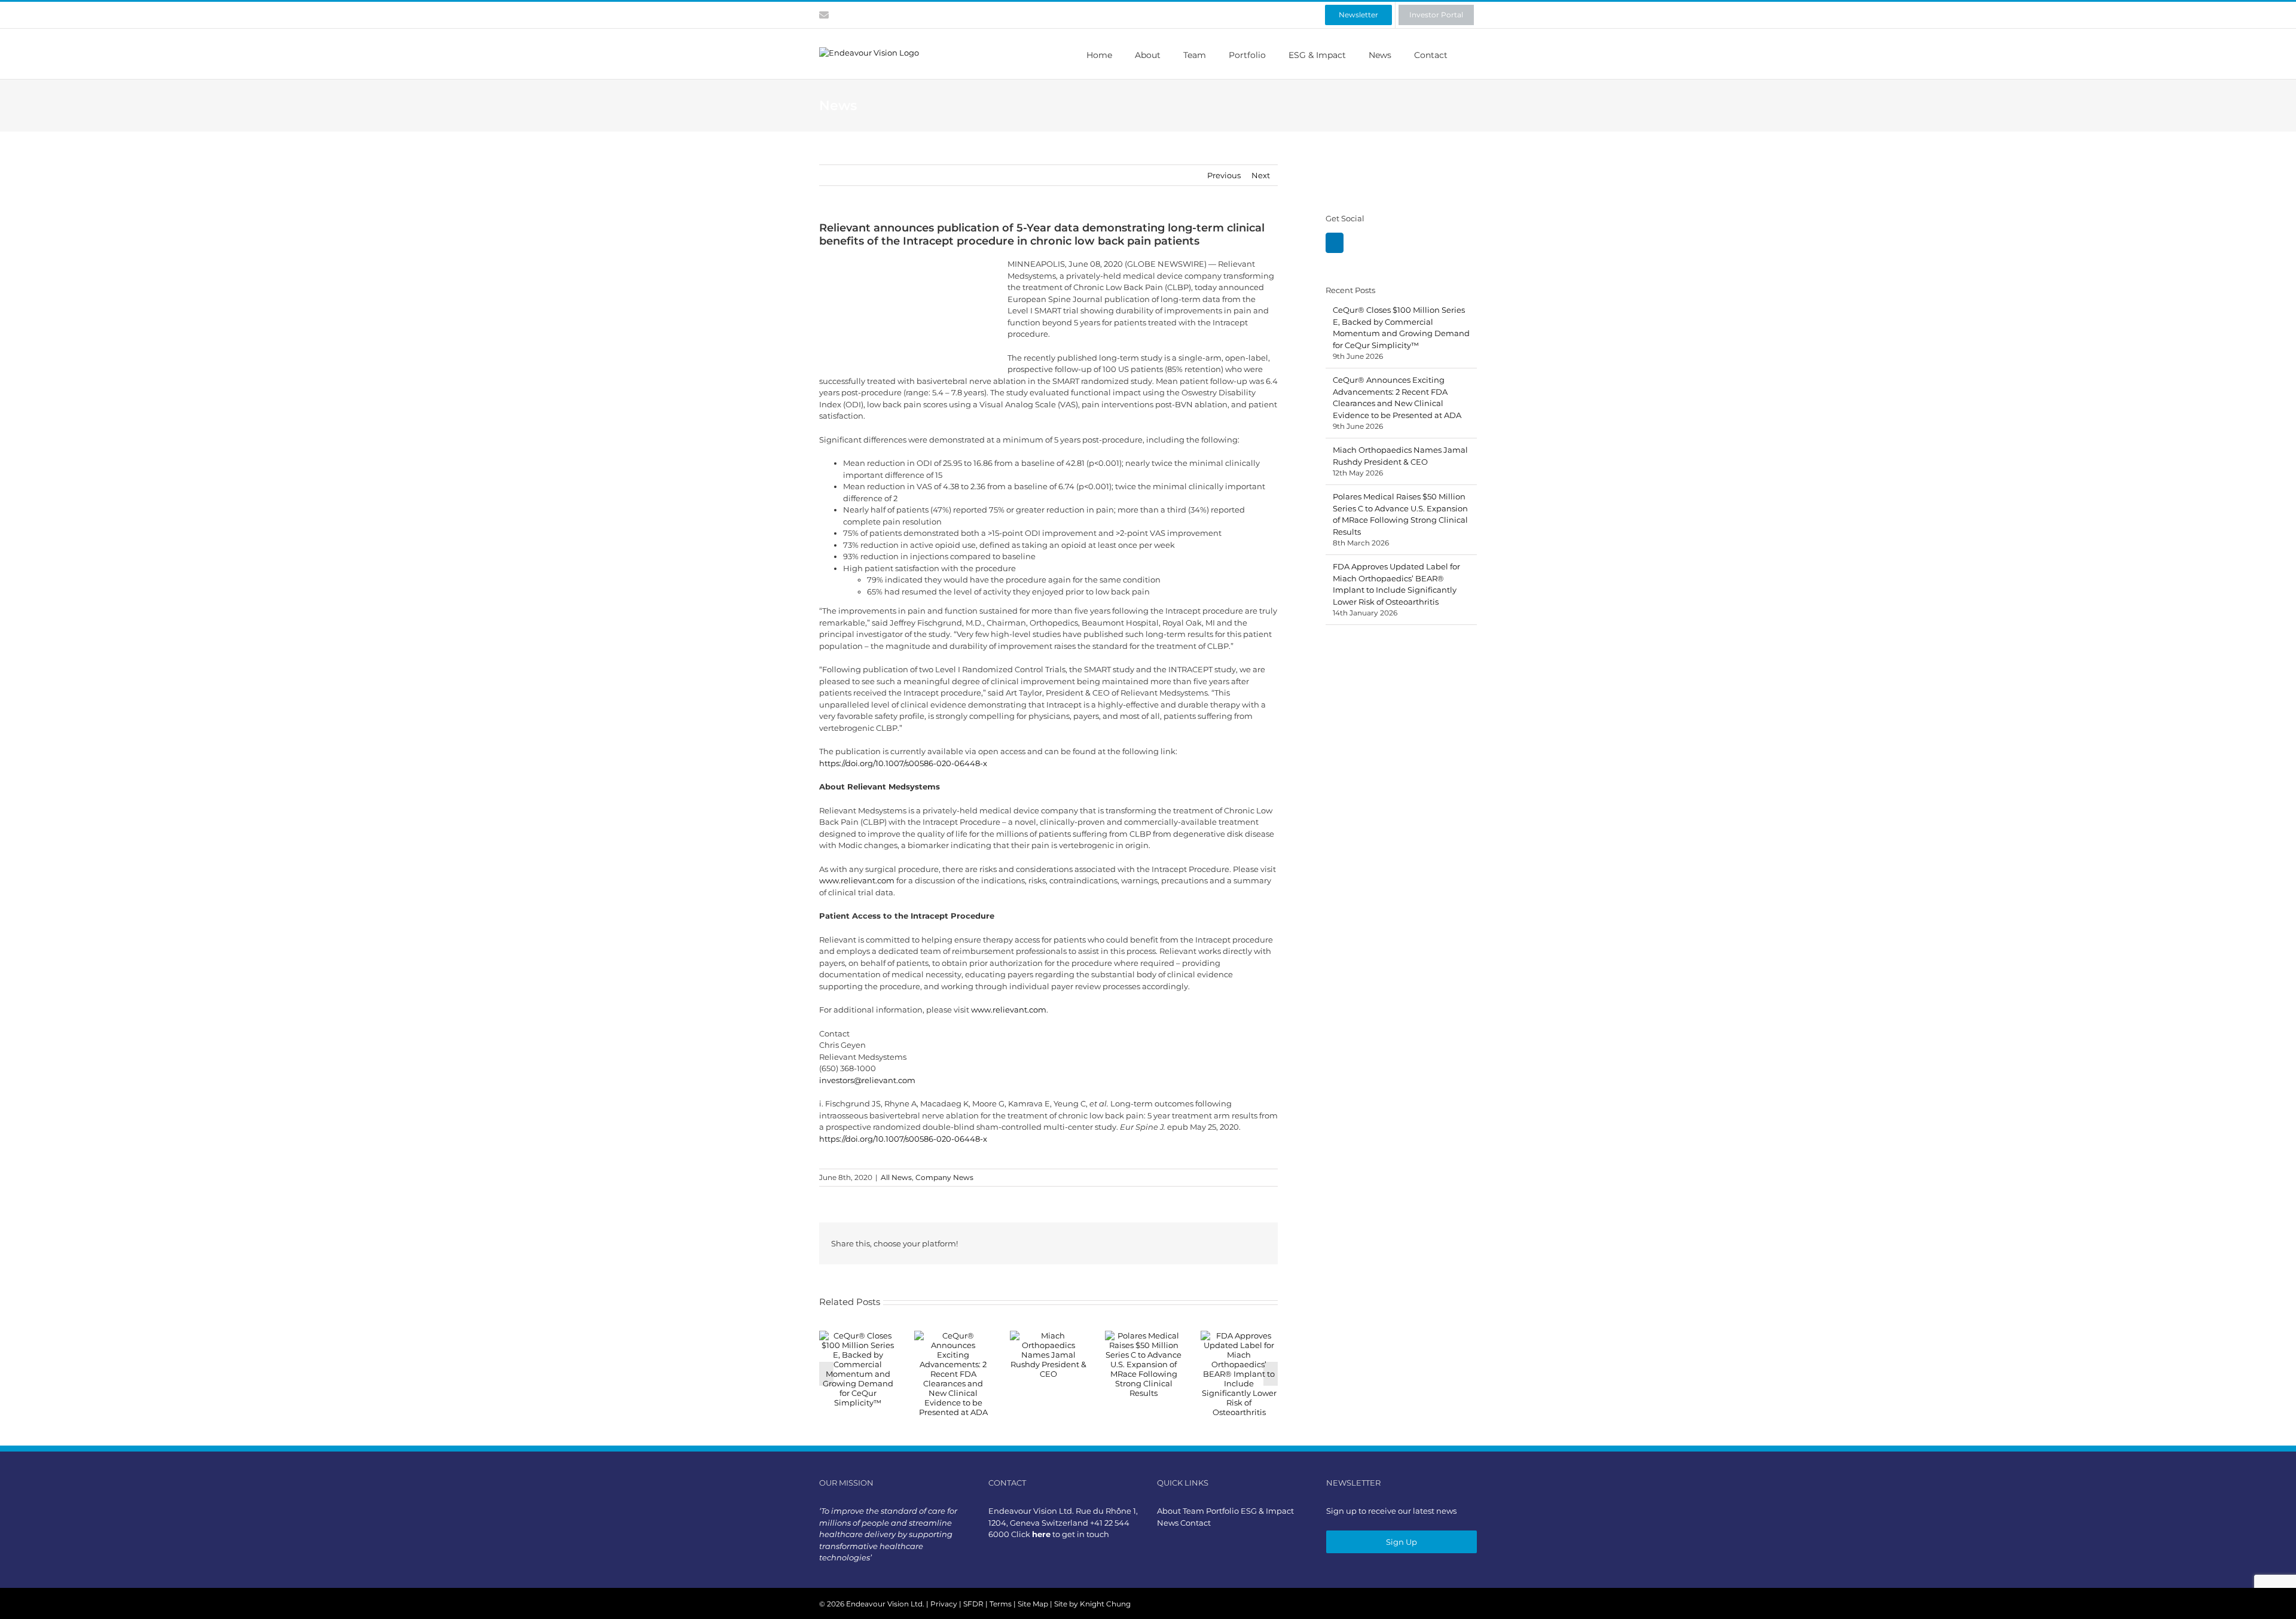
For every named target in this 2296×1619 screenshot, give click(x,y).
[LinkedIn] (1335, 243)
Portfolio (1222, 1511)
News (1168, 1523)
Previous (1224, 175)
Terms (1001, 1604)
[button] (1474, 54)
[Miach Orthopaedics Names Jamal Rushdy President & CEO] (1048, 1336)
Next (1261, 175)
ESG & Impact (1267, 1511)
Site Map (1033, 1604)
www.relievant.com (857, 880)
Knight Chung (1105, 1604)
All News (896, 1177)
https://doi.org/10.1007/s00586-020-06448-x (903, 763)
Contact (1196, 1523)
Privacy (944, 1604)
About (1169, 1511)
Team (1193, 1511)
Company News (944, 1177)
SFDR (973, 1604)
